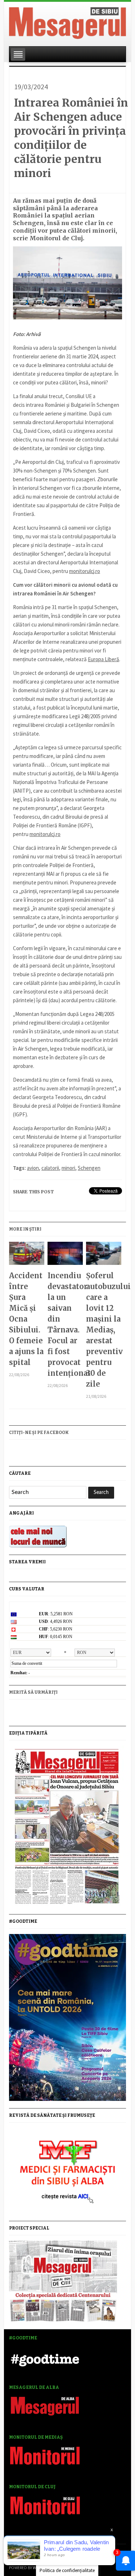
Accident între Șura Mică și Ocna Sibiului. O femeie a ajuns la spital (26, 1319)
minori (68, 1168)
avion (33, 1168)
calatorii (50, 1168)
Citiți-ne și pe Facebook (39, 1433)
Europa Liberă (103, 659)
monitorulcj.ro (85, 571)
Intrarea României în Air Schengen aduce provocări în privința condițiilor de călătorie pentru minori (71, 138)
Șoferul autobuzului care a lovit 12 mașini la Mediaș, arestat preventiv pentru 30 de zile (103, 1330)
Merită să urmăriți (33, 1692)
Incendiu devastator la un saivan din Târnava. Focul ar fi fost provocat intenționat (65, 1324)
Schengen (89, 1168)
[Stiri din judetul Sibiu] (67, 22)
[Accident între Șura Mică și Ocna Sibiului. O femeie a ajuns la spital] (26, 1256)
